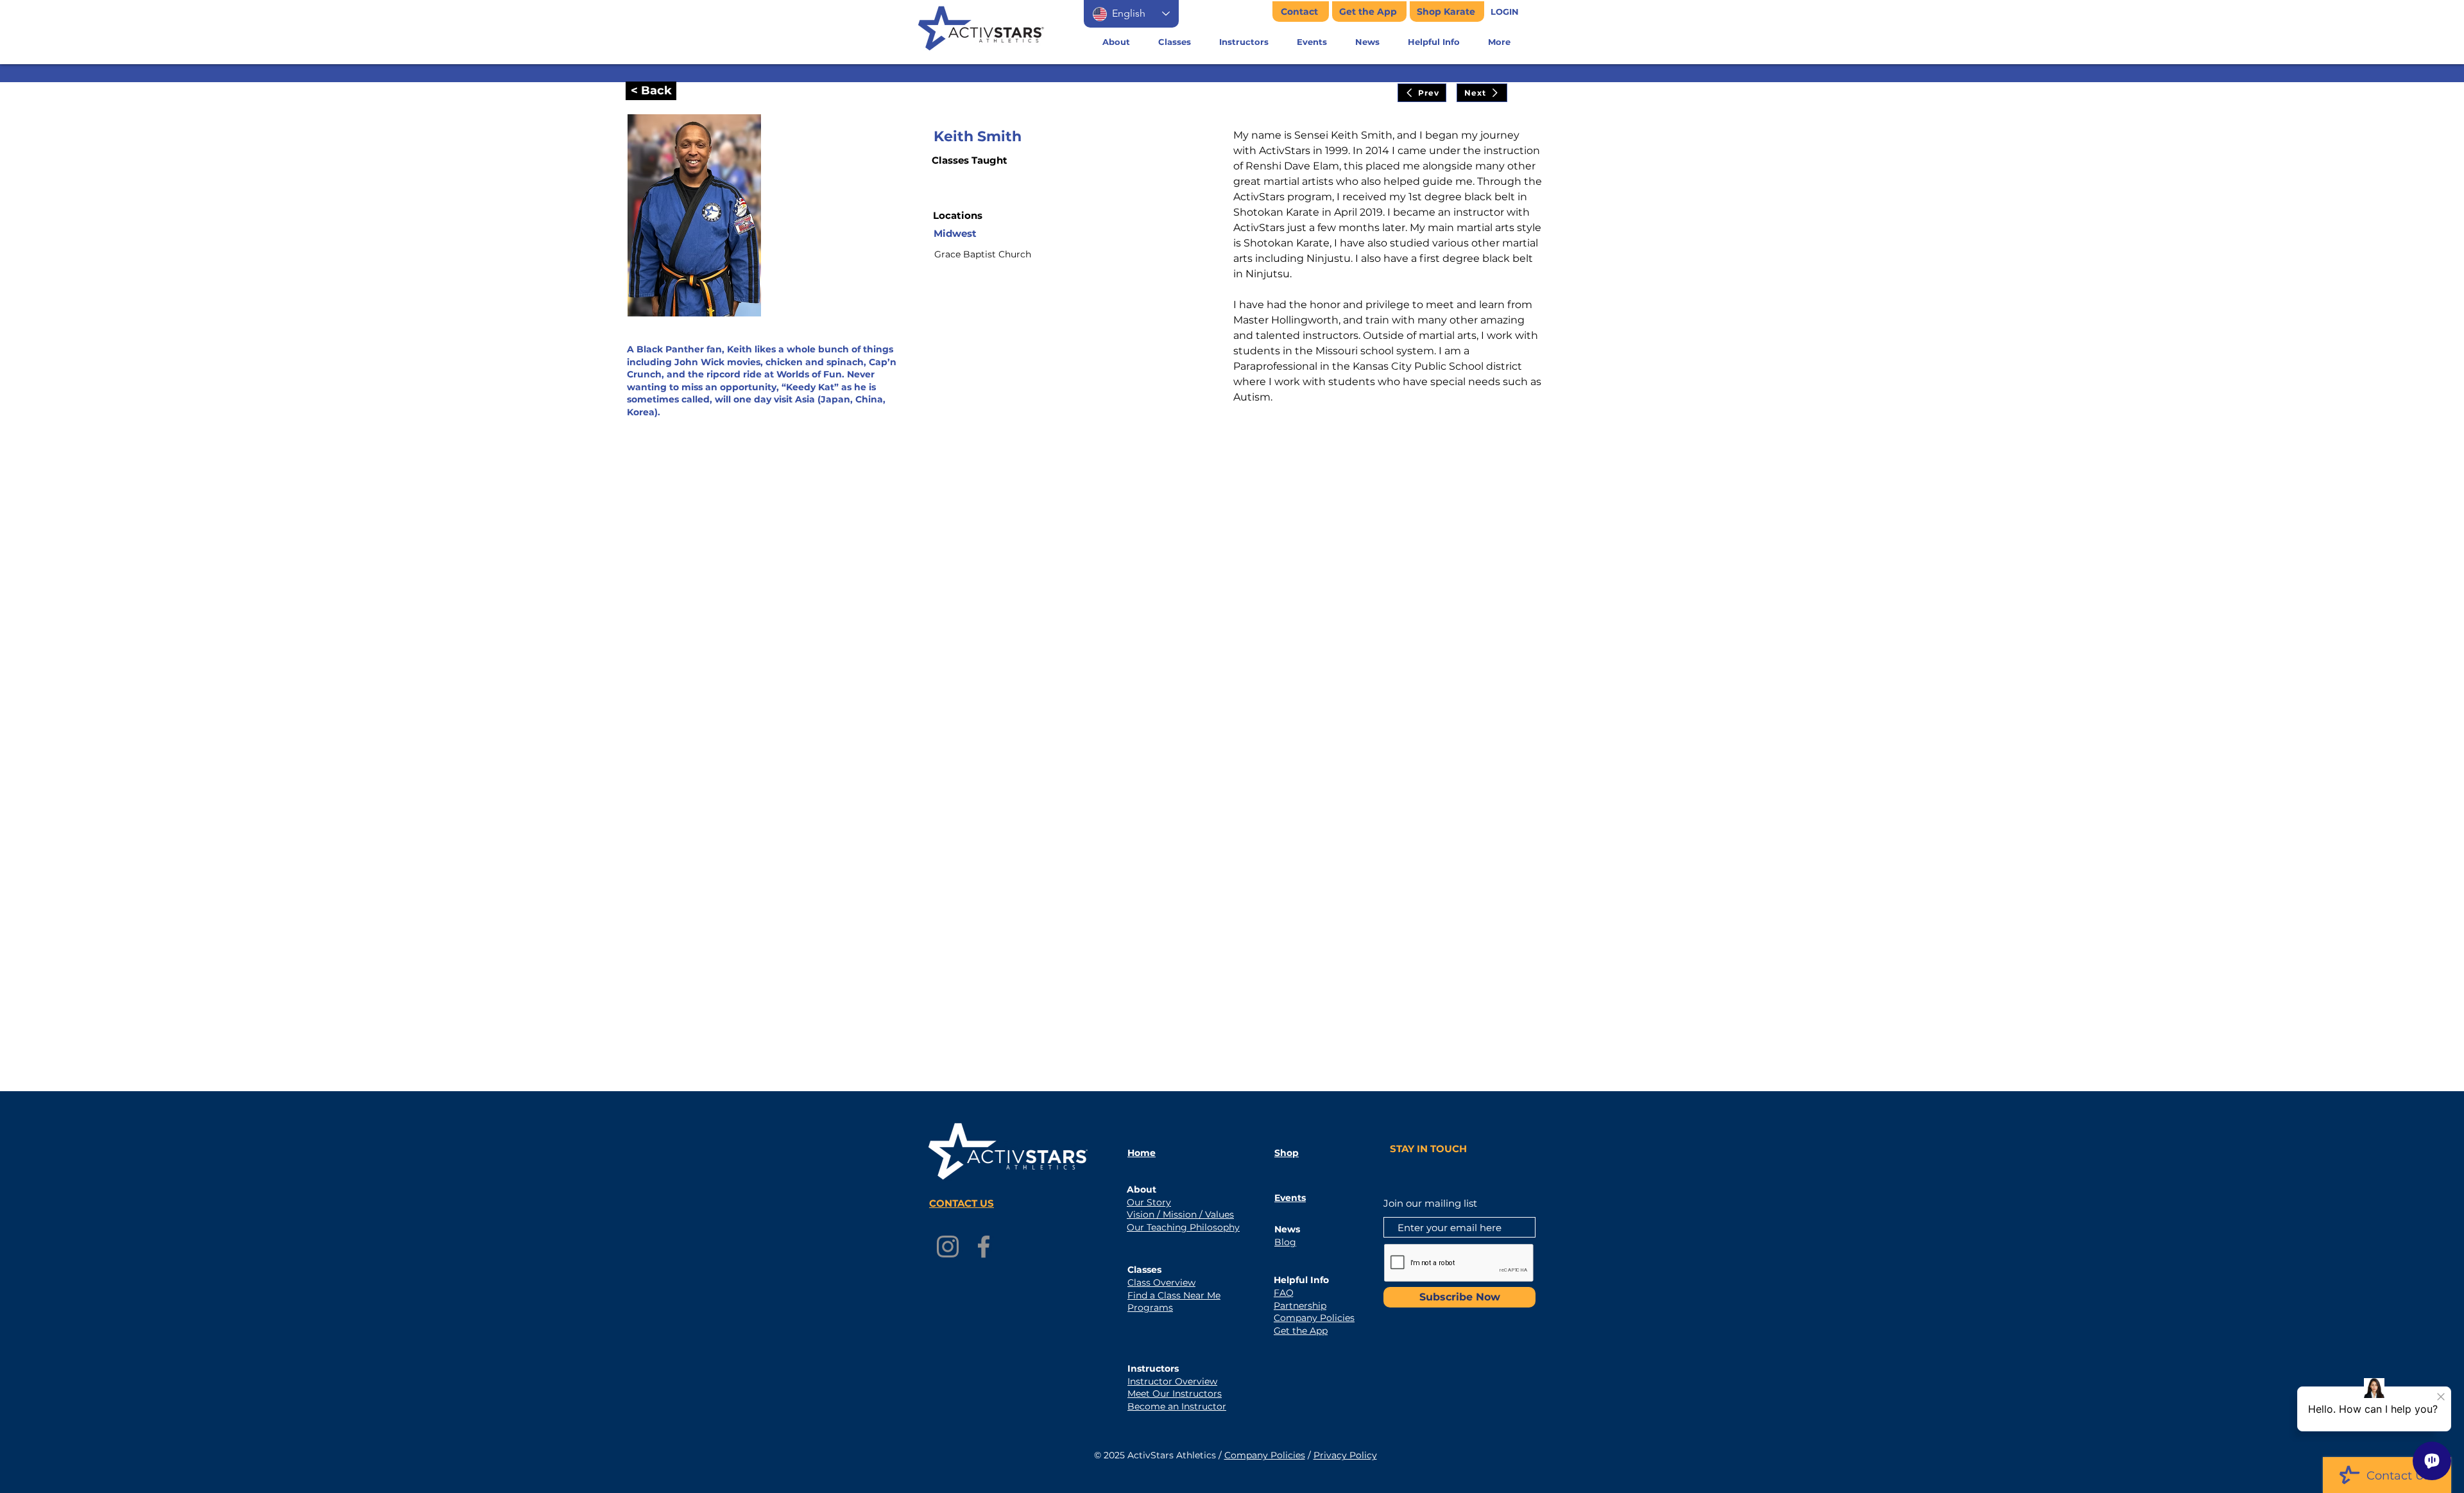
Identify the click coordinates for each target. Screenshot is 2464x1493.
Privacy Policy (1345, 1455)
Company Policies (1265, 1455)
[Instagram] (948, 1247)
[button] (1505, 12)
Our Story (1149, 1202)
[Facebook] (984, 1247)
